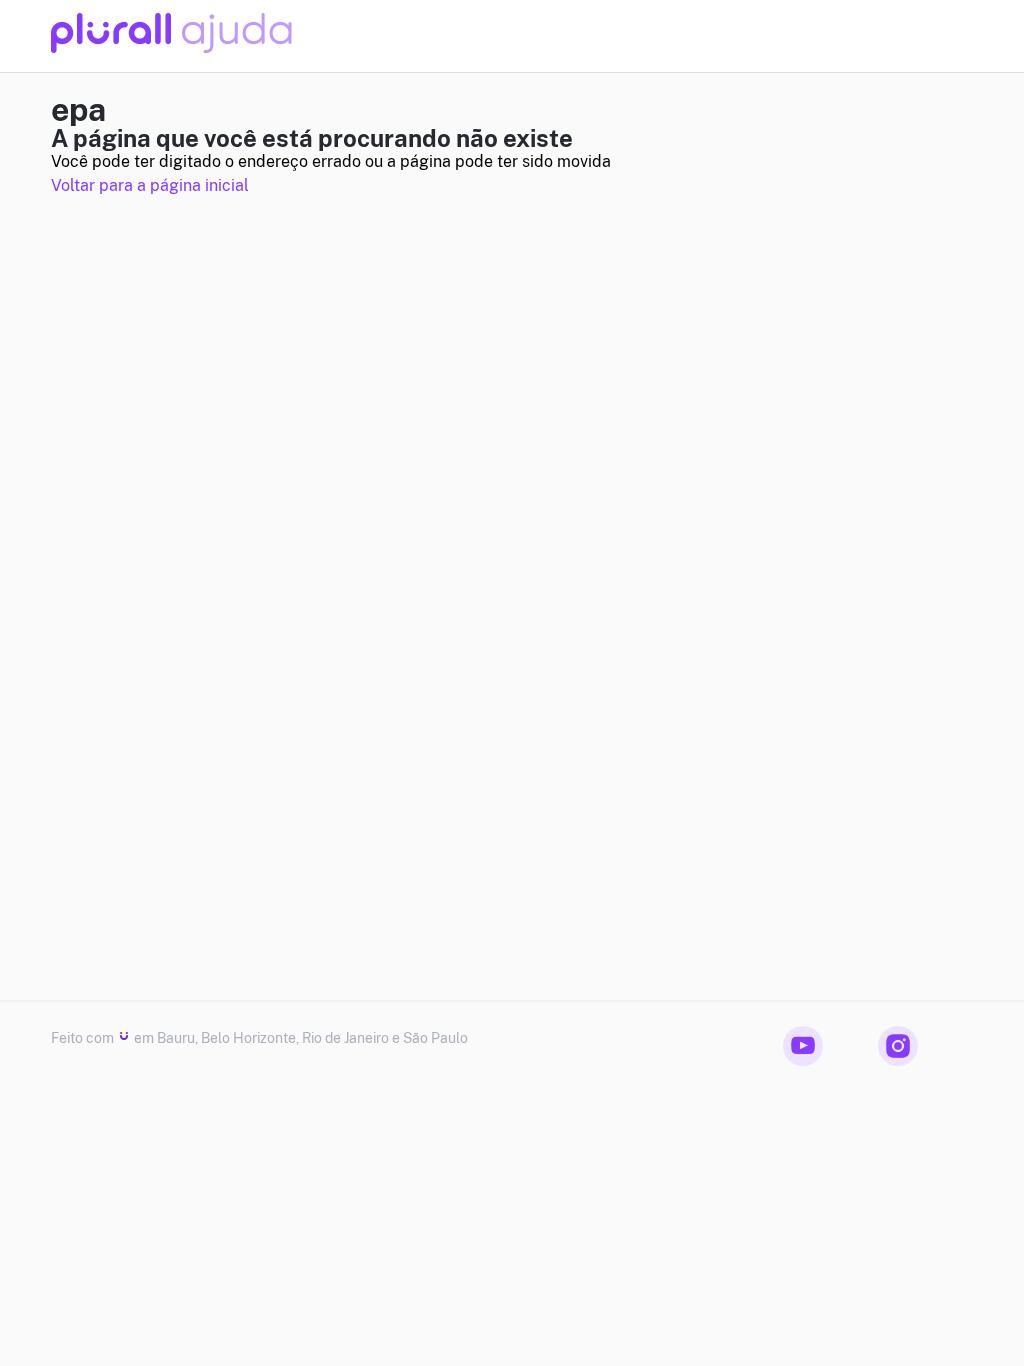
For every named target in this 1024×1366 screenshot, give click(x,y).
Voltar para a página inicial (150, 185)
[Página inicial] (171, 47)
